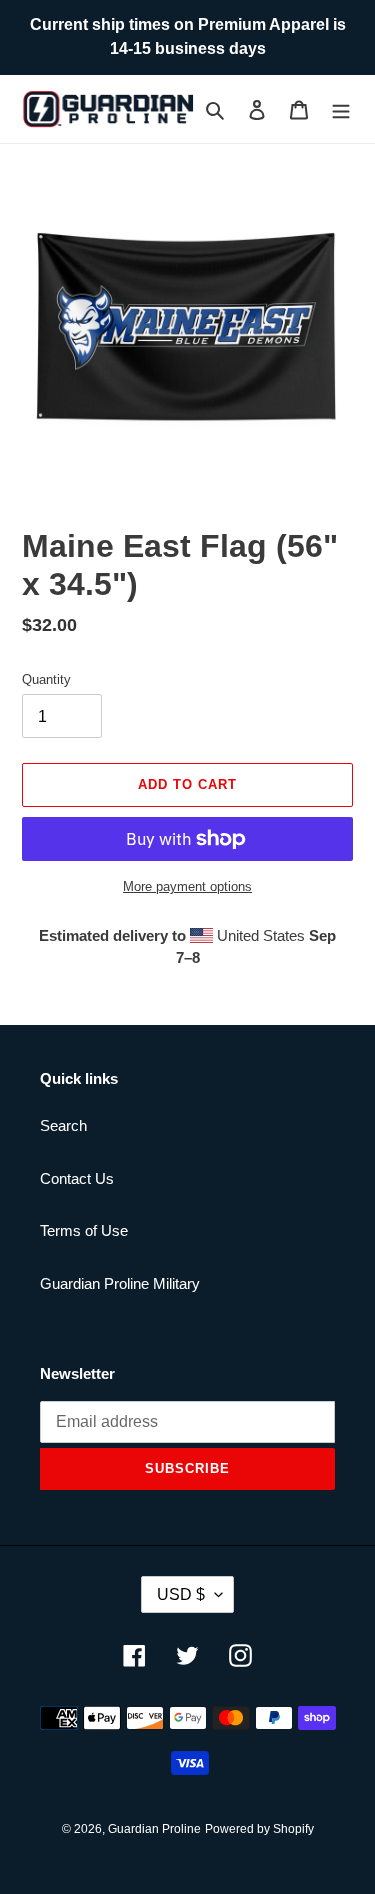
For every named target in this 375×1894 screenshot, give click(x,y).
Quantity (46, 679)
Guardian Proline (154, 1829)
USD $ (181, 1594)
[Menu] (341, 109)
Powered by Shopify (259, 1829)
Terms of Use (84, 1230)
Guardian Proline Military (120, 1283)
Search (63, 1125)
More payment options (187, 886)
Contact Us (77, 1178)
